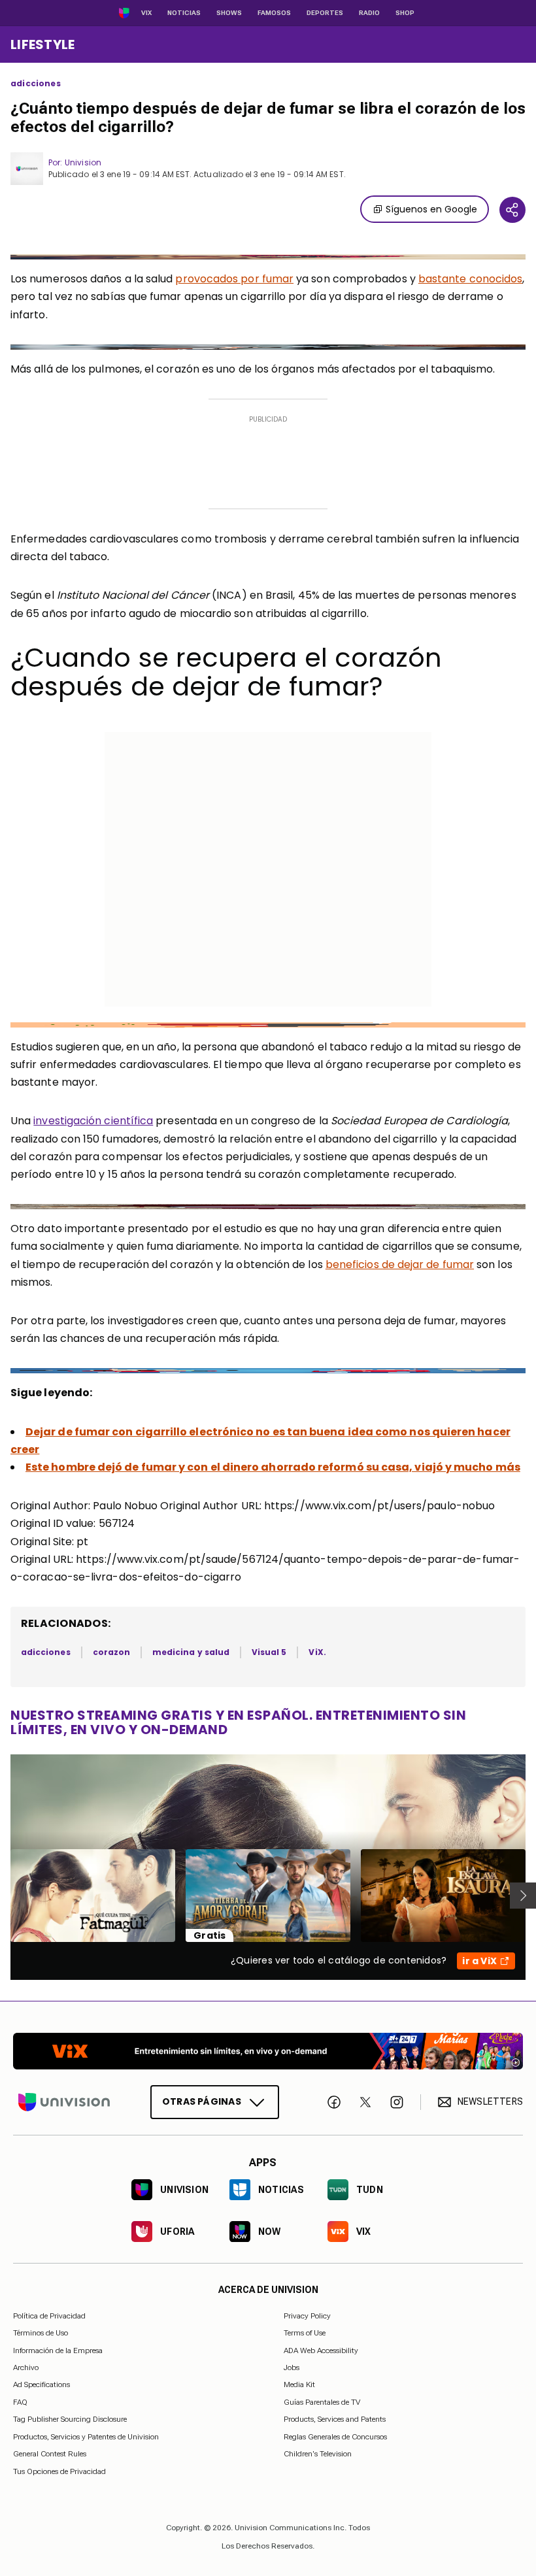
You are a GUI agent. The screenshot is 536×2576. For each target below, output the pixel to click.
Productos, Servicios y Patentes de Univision (86, 2436)
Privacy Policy (307, 2316)
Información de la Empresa (58, 2350)
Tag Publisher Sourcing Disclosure (70, 2419)
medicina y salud (191, 1652)
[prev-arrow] (2, 1896)
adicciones (36, 84)
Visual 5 (269, 1652)
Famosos (274, 13)
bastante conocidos (470, 279)
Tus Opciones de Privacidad (59, 2471)
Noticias (184, 13)
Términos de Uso (41, 2333)
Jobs (292, 2367)
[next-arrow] (523, 1896)
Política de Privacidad (49, 2316)
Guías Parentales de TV (322, 2402)
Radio (369, 13)
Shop (405, 13)
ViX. (317, 1652)
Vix (146, 13)
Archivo (26, 2367)
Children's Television (318, 2454)
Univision (83, 162)
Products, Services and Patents (335, 2419)
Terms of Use (305, 2333)
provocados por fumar (234, 279)
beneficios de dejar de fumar (400, 1264)
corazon (111, 1652)
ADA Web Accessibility (321, 2350)
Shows (229, 13)
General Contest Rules (50, 2454)
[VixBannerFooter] (268, 2051)
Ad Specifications (42, 2384)
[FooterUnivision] (64, 2102)
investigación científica (93, 1121)
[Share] (512, 210)
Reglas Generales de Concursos (335, 2436)
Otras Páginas (202, 2101)
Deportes (325, 13)
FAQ (20, 2402)
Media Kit (299, 2384)
